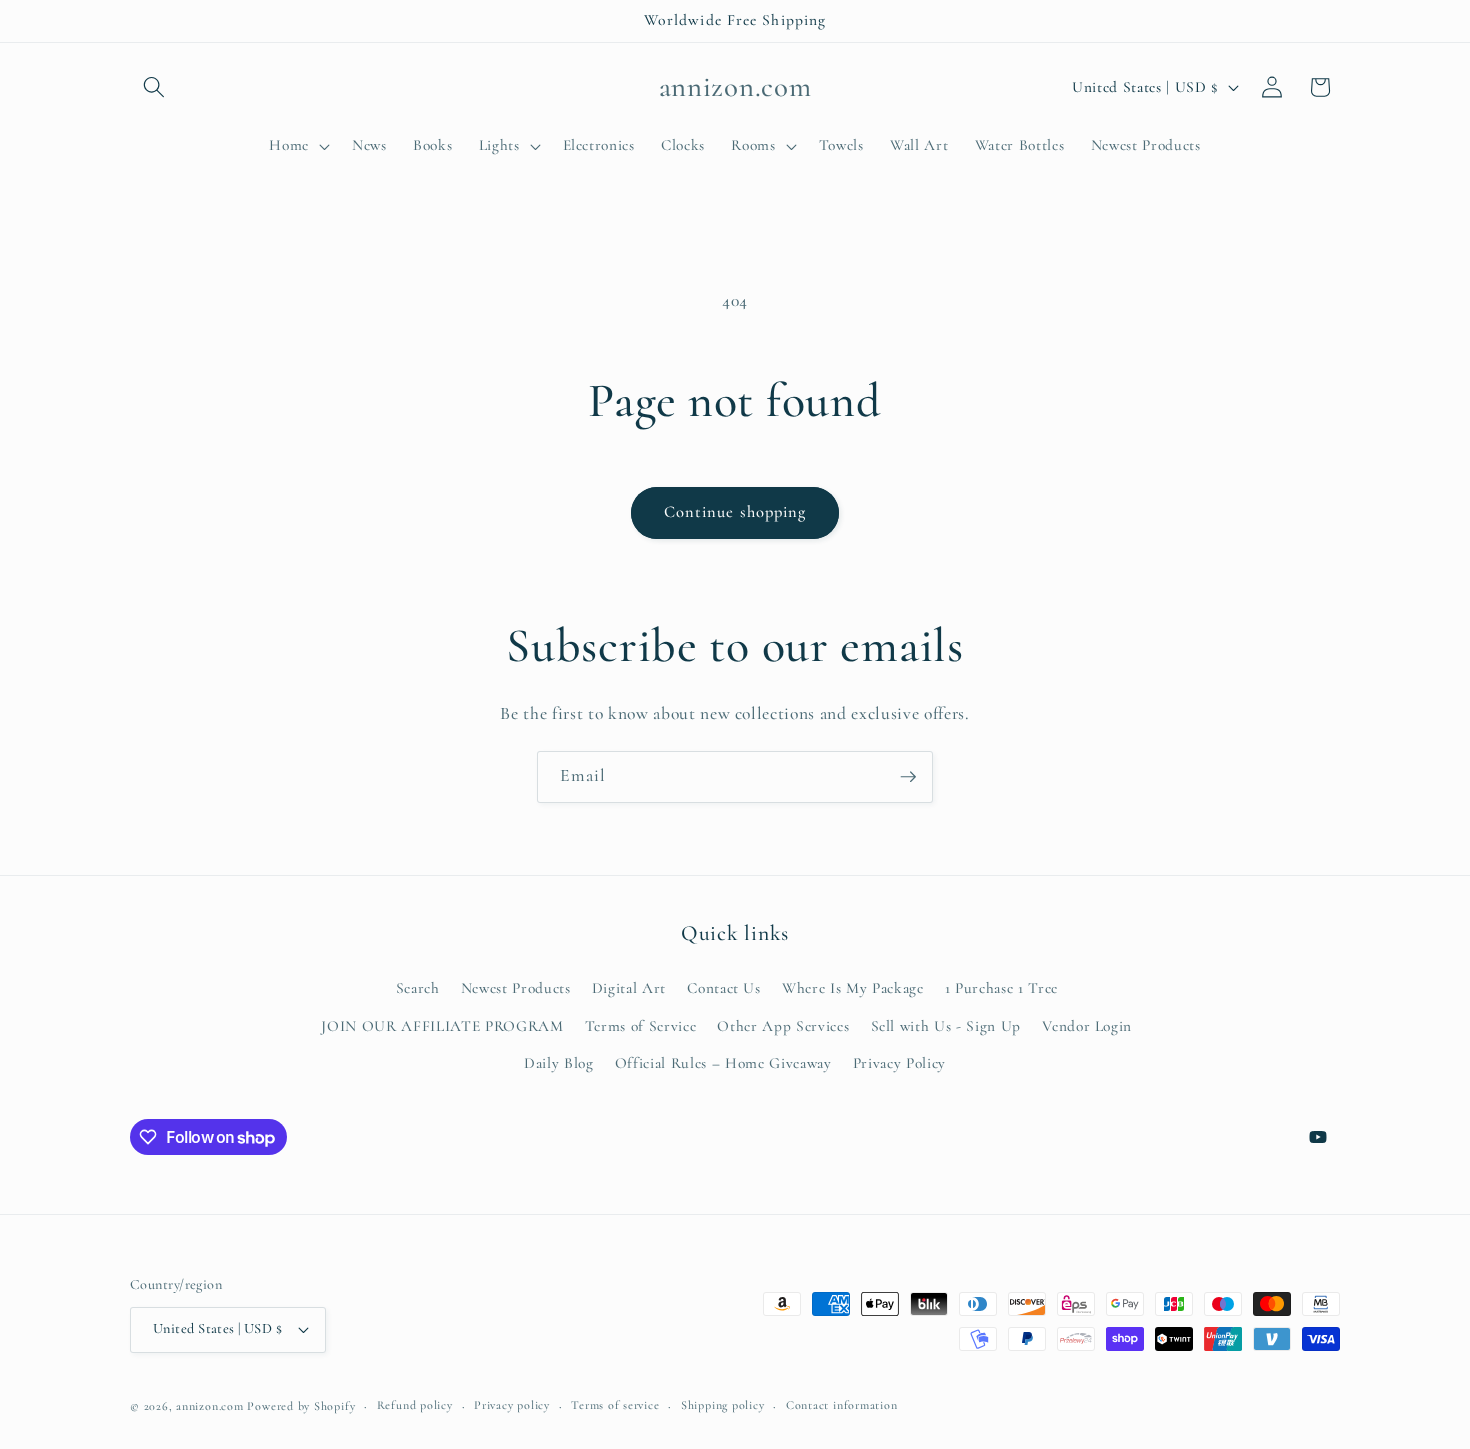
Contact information (842, 1405)
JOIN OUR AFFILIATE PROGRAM (442, 1026)
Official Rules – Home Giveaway (723, 1063)
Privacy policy (512, 1405)
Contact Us (724, 988)
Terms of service (615, 1405)
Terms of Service (641, 1026)
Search (418, 988)
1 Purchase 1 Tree (1001, 988)
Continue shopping (735, 512)
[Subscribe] (908, 777)
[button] (154, 87)
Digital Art (629, 988)
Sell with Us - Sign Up (946, 1026)
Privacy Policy (899, 1063)
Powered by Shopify (301, 1406)
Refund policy (415, 1405)
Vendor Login (1087, 1026)
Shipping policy (723, 1405)
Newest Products (516, 988)
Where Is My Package (853, 988)
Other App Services (783, 1026)
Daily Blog (559, 1063)
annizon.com (209, 1406)
